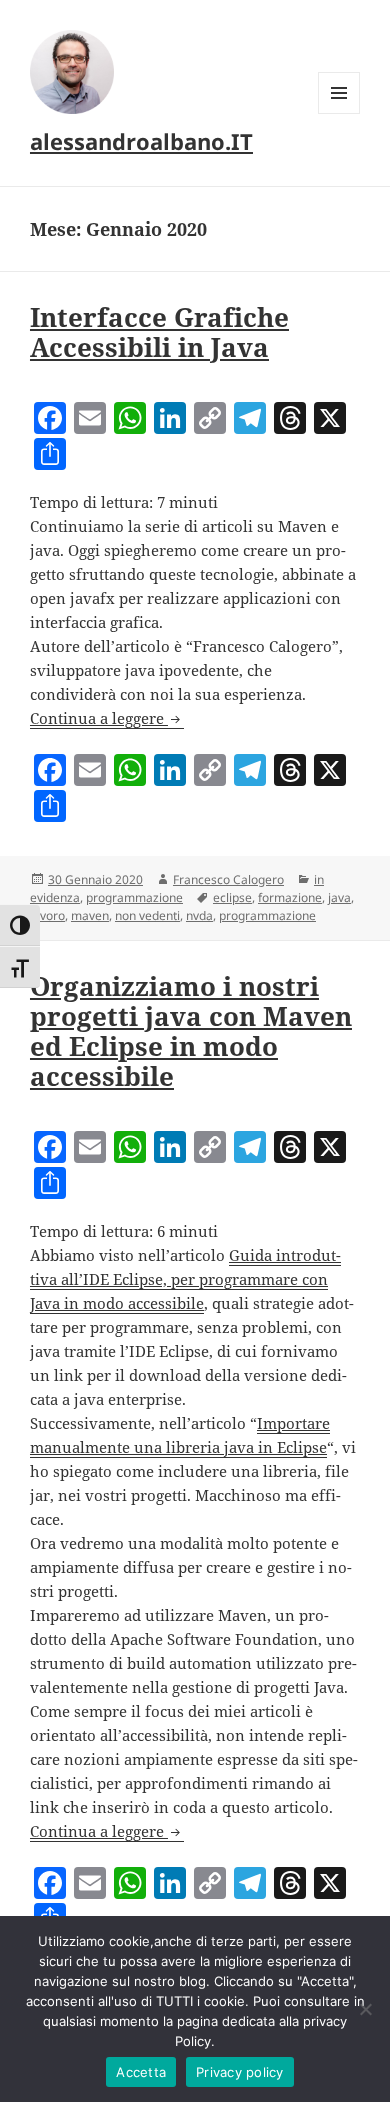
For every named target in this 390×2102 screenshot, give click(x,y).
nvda (199, 915)
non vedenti (147, 915)
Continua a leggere (107, 718)
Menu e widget (339, 113)
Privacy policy (240, 2072)
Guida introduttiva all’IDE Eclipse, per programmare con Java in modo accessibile (185, 1279)
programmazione (134, 897)
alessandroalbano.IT (141, 141)
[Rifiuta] (365, 2009)
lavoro (47, 915)
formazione (290, 897)
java (339, 897)
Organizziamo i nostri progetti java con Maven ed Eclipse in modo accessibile (191, 1031)
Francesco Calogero (228, 879)
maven (90, 915)
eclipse (232, 897)
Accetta (141, 2072)
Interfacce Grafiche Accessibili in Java (159, 332)
